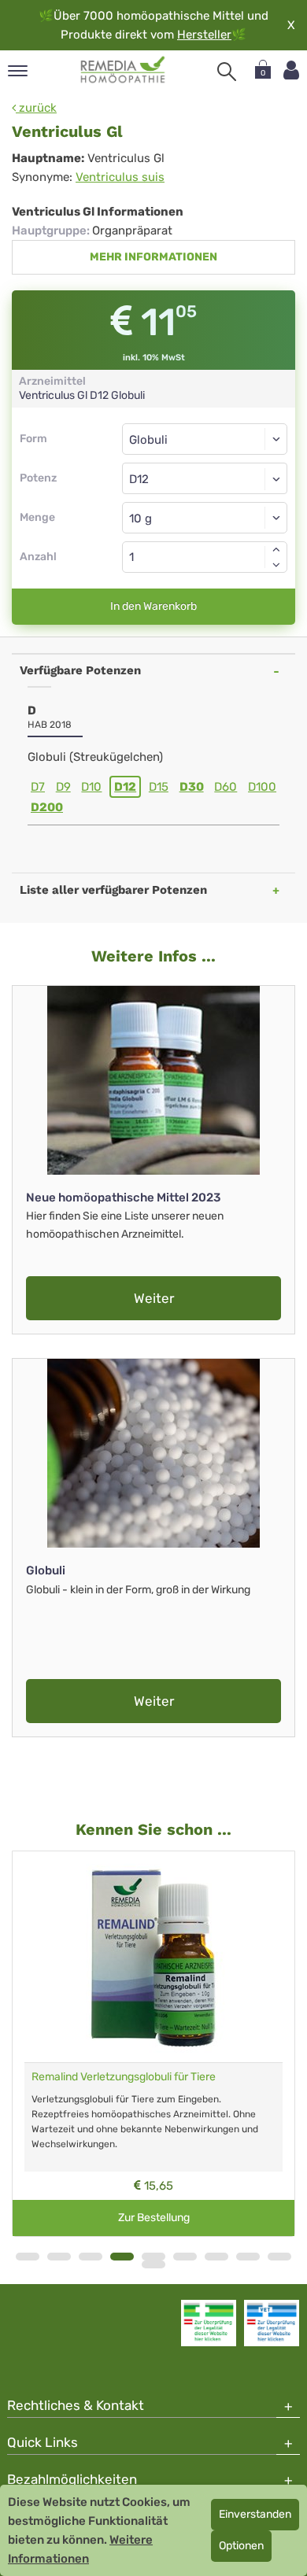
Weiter (154, 1298)
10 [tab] (153, 2264)
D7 (38, 787)
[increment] (276, 549)
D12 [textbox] (139, 479)
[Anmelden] (291, 70)
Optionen (241, 2546)
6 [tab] (185, 2257)
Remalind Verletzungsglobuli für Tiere (124, 2077)
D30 (192, 787)
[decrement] (276, 565)
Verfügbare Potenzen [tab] (80, 670)
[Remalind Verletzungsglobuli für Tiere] (153, 1957)
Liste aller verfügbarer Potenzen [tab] (113, 890)
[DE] (123, 70)
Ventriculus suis (120, 177)
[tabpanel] (153, 2044)
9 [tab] (279, 2257)
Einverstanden (255, 2514)
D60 (226, 787)
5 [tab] (153, 2257)
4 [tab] (122, 2257)
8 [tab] (248, 2257)
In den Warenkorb (153, 606)
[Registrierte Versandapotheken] (209, 2323)
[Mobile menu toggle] (18, 72)
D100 (262, 787)
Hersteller (204, 35)
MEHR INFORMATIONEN (153, 257)
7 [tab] (216, 2257)
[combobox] (205, 478)
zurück (36, 108)
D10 (91, 787)
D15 (159, 787)
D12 (125, 787)
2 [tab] (59, 2257)
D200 (47, 807)
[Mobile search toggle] (227, 72)
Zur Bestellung (154, 2218)
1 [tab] (28, 2257)
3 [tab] (91, 2257)
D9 (63, 787)
